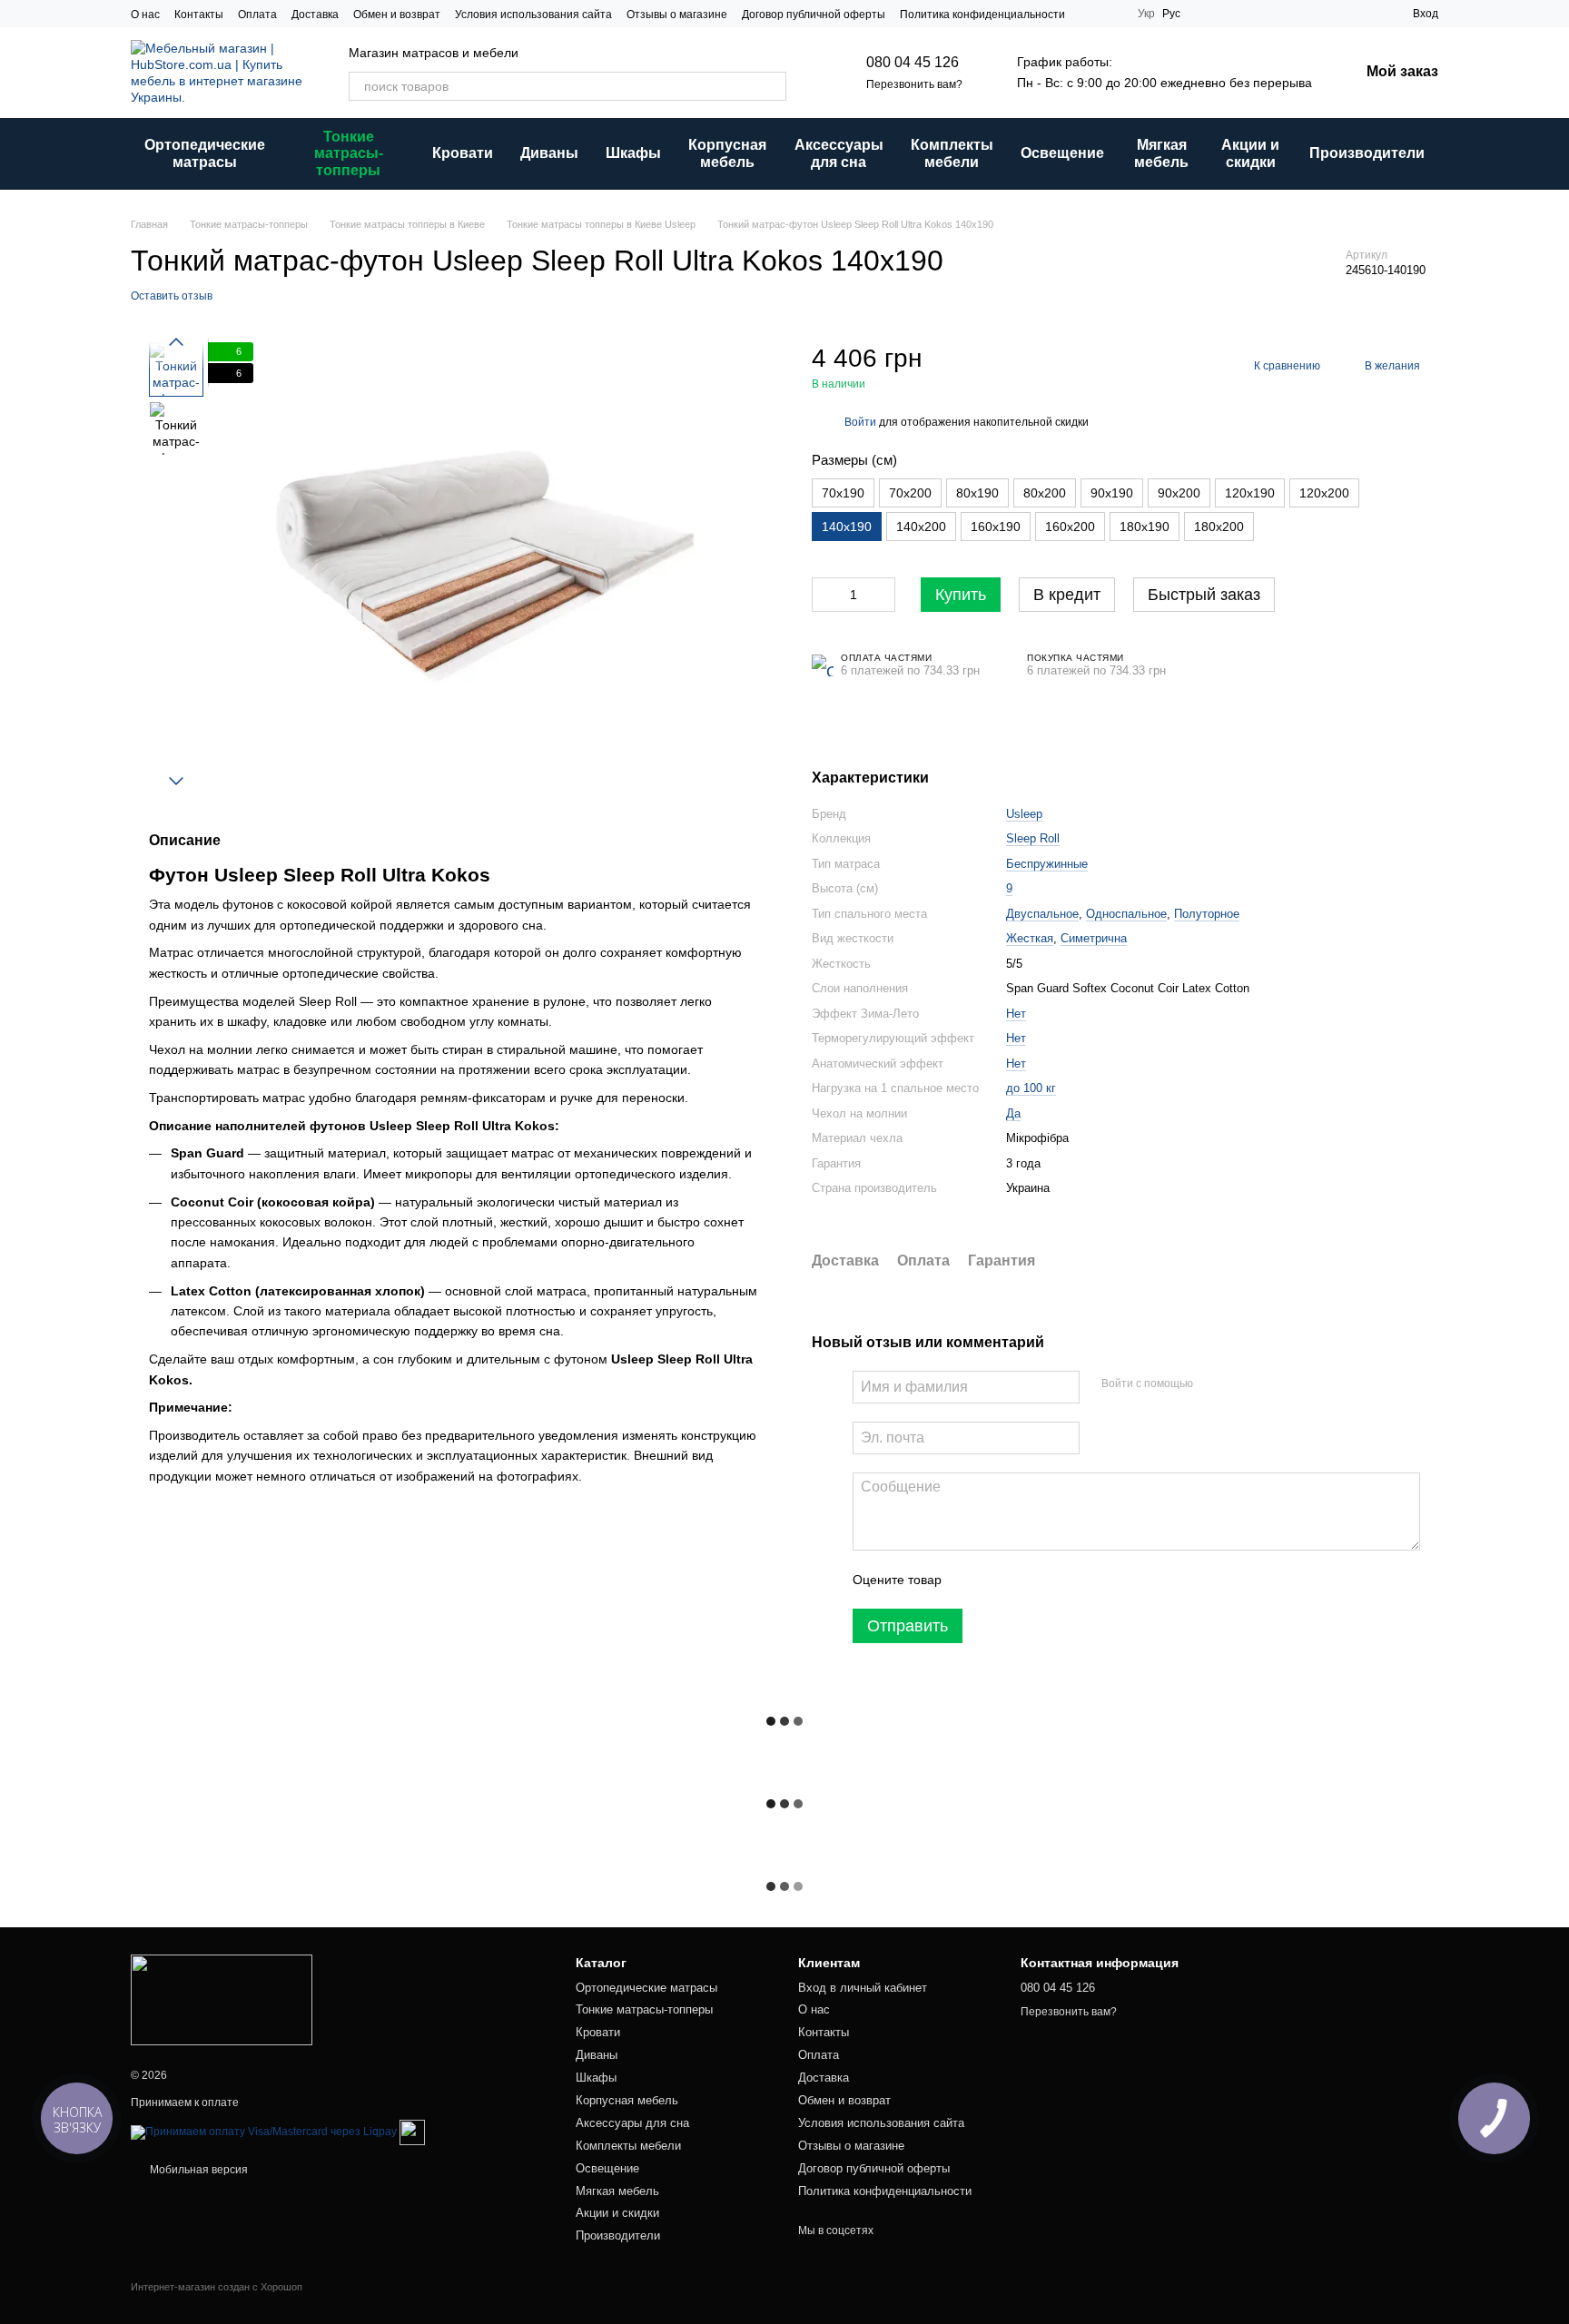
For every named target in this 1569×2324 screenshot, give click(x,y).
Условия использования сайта (533, 15)
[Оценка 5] (1088, 1580)
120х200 (1324, 493)
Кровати (463, 153)
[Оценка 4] (1059, 1580)
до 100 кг (1031, 1088)
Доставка (315, 15)
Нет (1016, 1014)
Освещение (1062, 153)
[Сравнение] (1366, 14)
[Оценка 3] (1030, 1580)
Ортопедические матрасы (205, 153)
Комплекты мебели (952, 153)
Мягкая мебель (1161, 153)
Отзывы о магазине (677, 15)
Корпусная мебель (727, 153)
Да (1013, 1113)
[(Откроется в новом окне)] (412, 2132)
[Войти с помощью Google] (1242, 1384)
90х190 (1112, 493)
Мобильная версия (197, 2170)
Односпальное (1126, 914)
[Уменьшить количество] (825, 595)
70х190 (843, 493)
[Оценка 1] (972, 1580)
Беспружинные (1047, 864)
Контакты (199, 15)
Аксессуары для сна (839, 153)
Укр (1146, 14)
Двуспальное (1042, 914)
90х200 (1179, 493)
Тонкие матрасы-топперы (349, 153)
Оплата (257, 15)
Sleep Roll (1033, 838)
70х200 (910, 493)
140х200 (921, 527)
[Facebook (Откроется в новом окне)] (1112, 14)
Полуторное (1207, 914)
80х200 (1045, 493)
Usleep (1024, 814)
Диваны (549, 153)
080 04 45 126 (913, 62)
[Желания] (1333, 14)
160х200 (1070, 527)
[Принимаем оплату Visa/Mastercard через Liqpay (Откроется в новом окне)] (264, 2132)
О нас (145, 15)
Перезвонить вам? (914, 84)
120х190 (1250, 493)
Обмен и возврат (397, 15)
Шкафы (633, 153)
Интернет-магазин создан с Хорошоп (217, 2287)
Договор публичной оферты (814, 15)
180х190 (1145, 527)
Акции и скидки (1250, 153)
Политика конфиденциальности (982, 15)
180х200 (1219, 527)
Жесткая (1030, 938)
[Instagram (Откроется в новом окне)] (1090, 14)
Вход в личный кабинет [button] (863, 1988)
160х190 (996, 527)
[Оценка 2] (1001, 1580)
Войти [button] (860, 422)
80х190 (977, 493)
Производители (1367, 153)
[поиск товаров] (772, 86)
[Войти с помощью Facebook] (1213, 1384)
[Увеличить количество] (882, 595)
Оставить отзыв (172, 296)
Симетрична (1094, 938)
